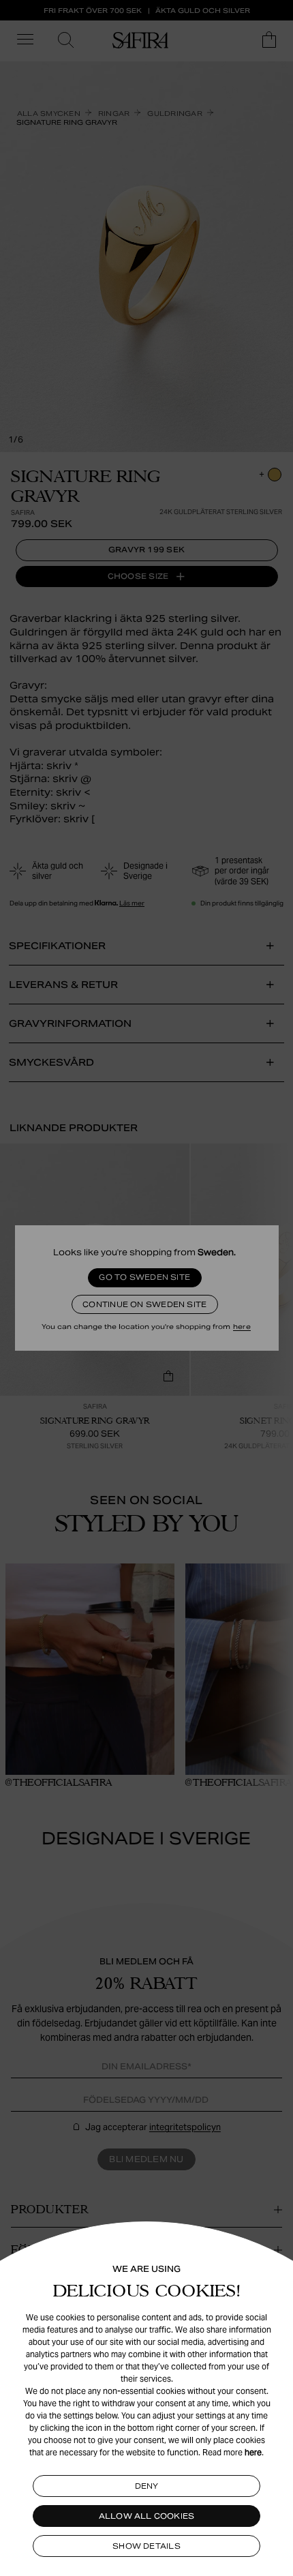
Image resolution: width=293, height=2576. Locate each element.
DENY (147, 2486)
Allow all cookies (147, 2516)
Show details (146, 2546)
